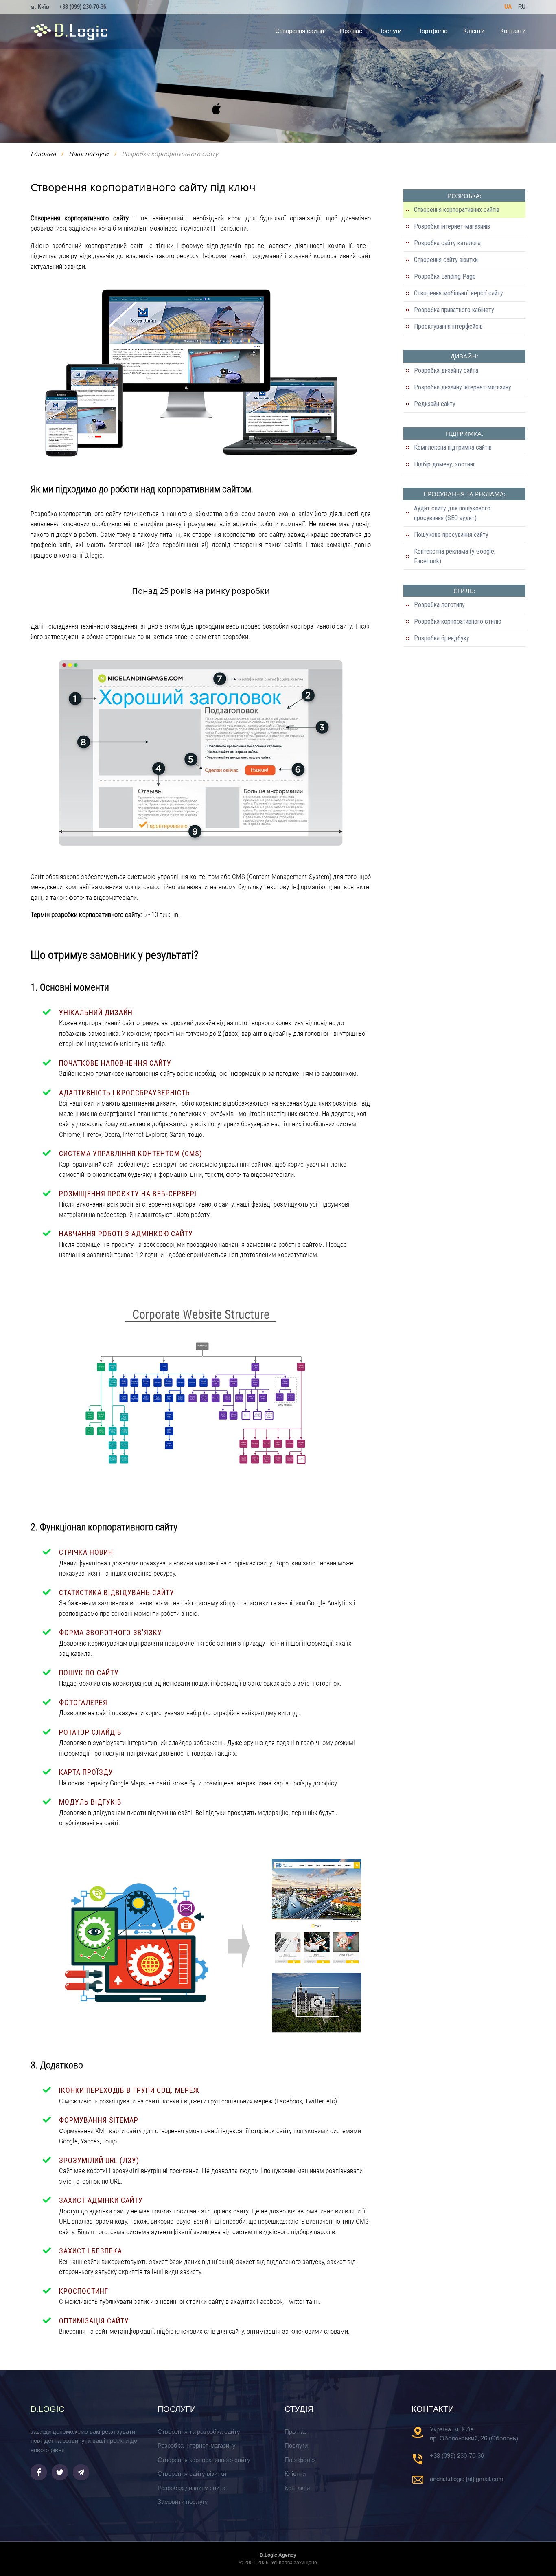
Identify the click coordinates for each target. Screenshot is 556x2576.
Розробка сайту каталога (447, 243)
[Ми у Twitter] (60, 2472)
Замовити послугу (183, 2502)
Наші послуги (89, 154)
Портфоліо (432, 31)
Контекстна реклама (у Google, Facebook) (455, 556)
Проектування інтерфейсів (448, 326)
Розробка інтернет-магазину (197, 2445)
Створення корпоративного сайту (204, 2460)
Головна (43, 154)
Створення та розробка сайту (199, 2432)
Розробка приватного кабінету (454, 310)
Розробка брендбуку (442, 638)
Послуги (390, 31)
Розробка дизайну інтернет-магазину (463, 387)
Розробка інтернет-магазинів (452, 226)
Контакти (513, 31)
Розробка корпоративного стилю (458, 621)
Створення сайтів (300, 31)
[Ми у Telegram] (81, 2472)
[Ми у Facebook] (39, 2472)
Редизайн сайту (435, 404)
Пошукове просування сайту (451, 535)
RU (522, 7)
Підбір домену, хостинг (445, 464)
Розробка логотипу (439, 605)
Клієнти (474, 31)
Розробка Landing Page (445, 276)
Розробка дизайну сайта (446, 370)
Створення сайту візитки (446, 260)
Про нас (351, 31)
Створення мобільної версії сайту (459, 293)
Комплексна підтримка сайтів (453, 447)
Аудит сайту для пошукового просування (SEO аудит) (452, 513)
